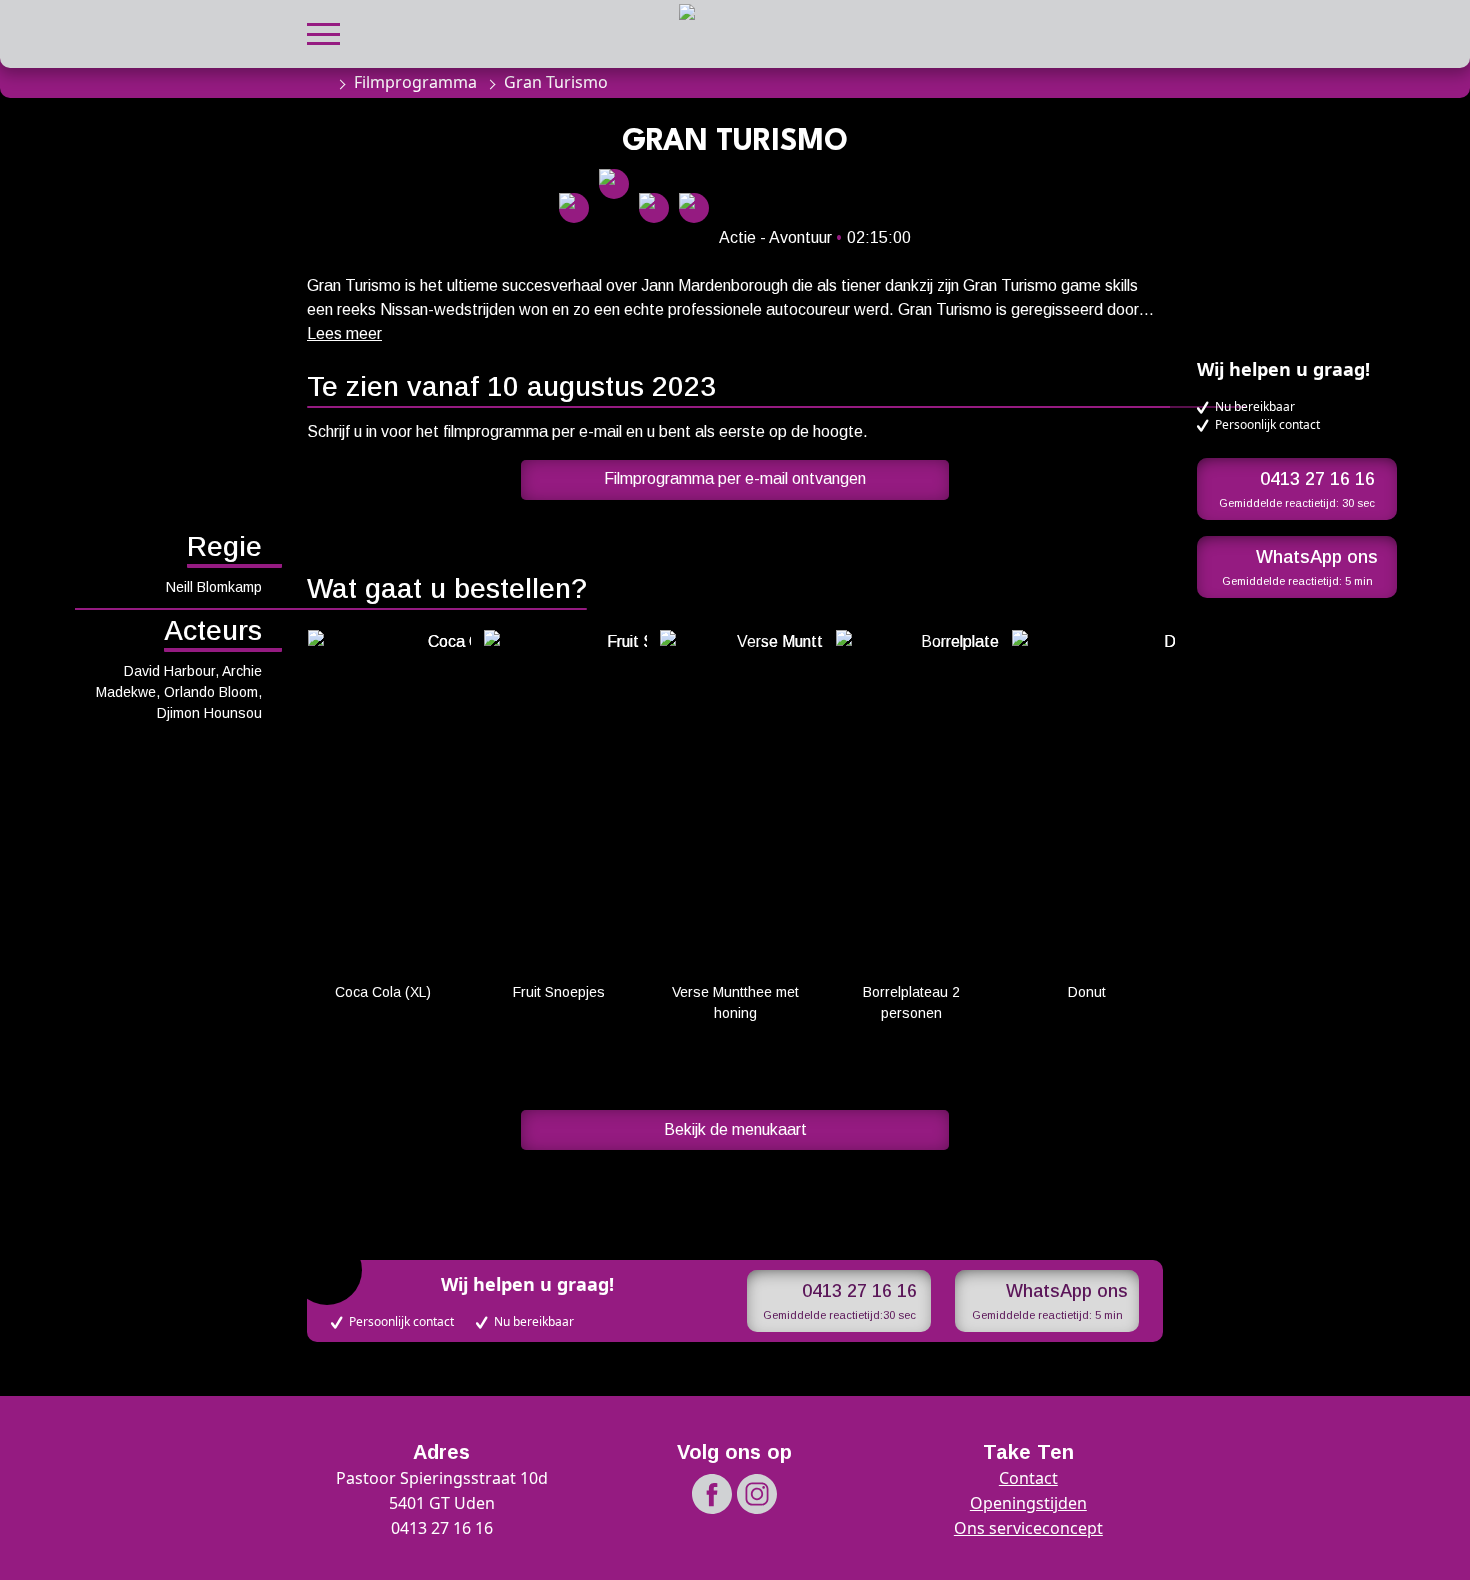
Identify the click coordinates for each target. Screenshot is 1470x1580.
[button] (323, 31)
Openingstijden (1028, 1503)
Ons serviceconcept (1028, 1528)
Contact (1028, 1478)
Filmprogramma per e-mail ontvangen (735, 478)
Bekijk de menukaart (735, 1129)
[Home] (317, 82)
